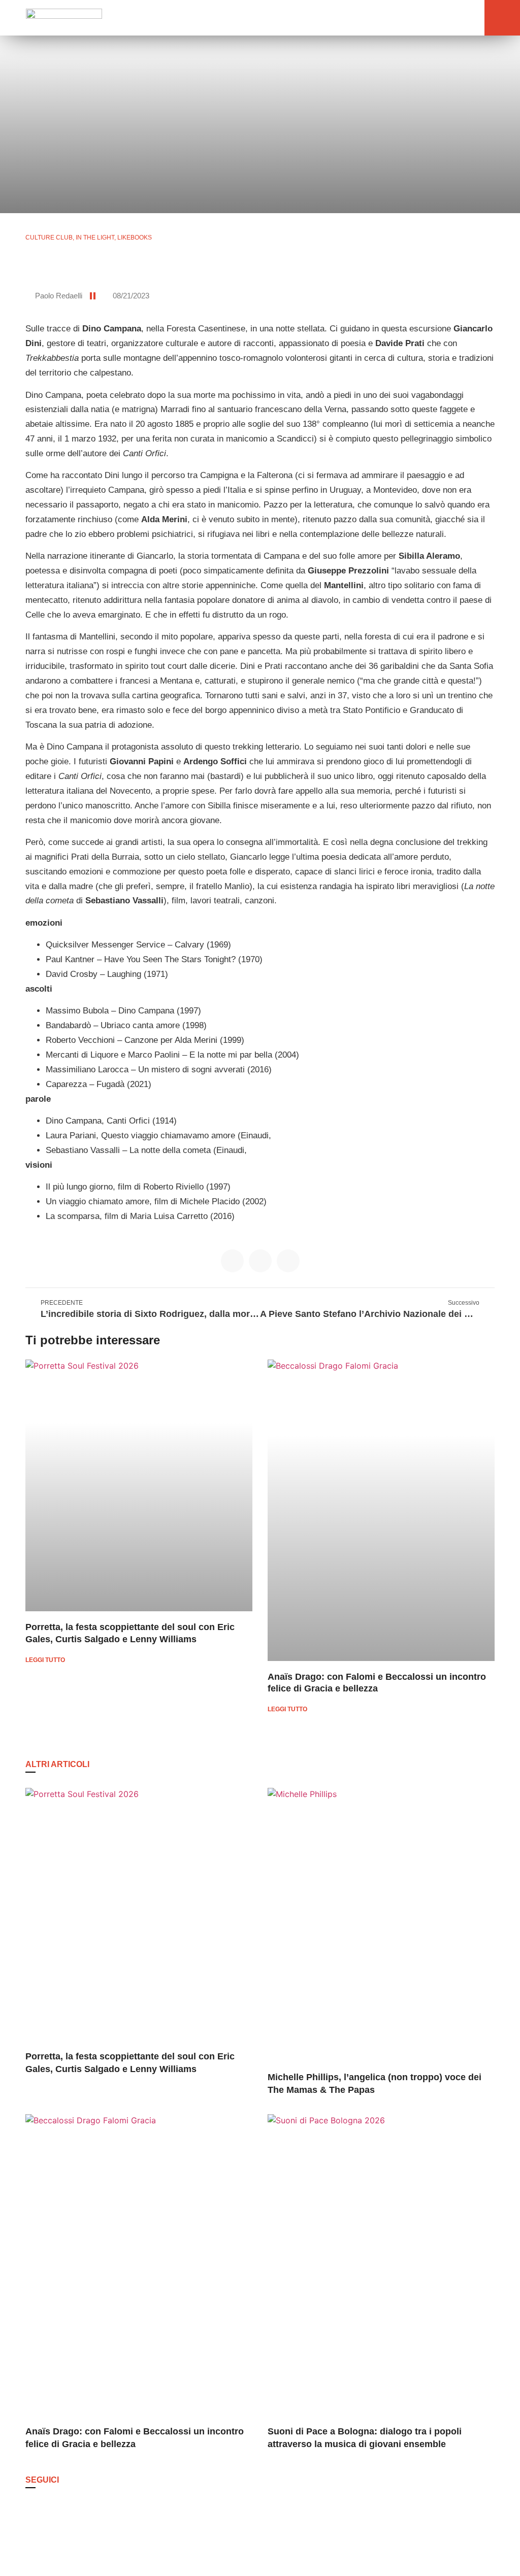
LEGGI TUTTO (45, 1660)
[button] (452, 18)
